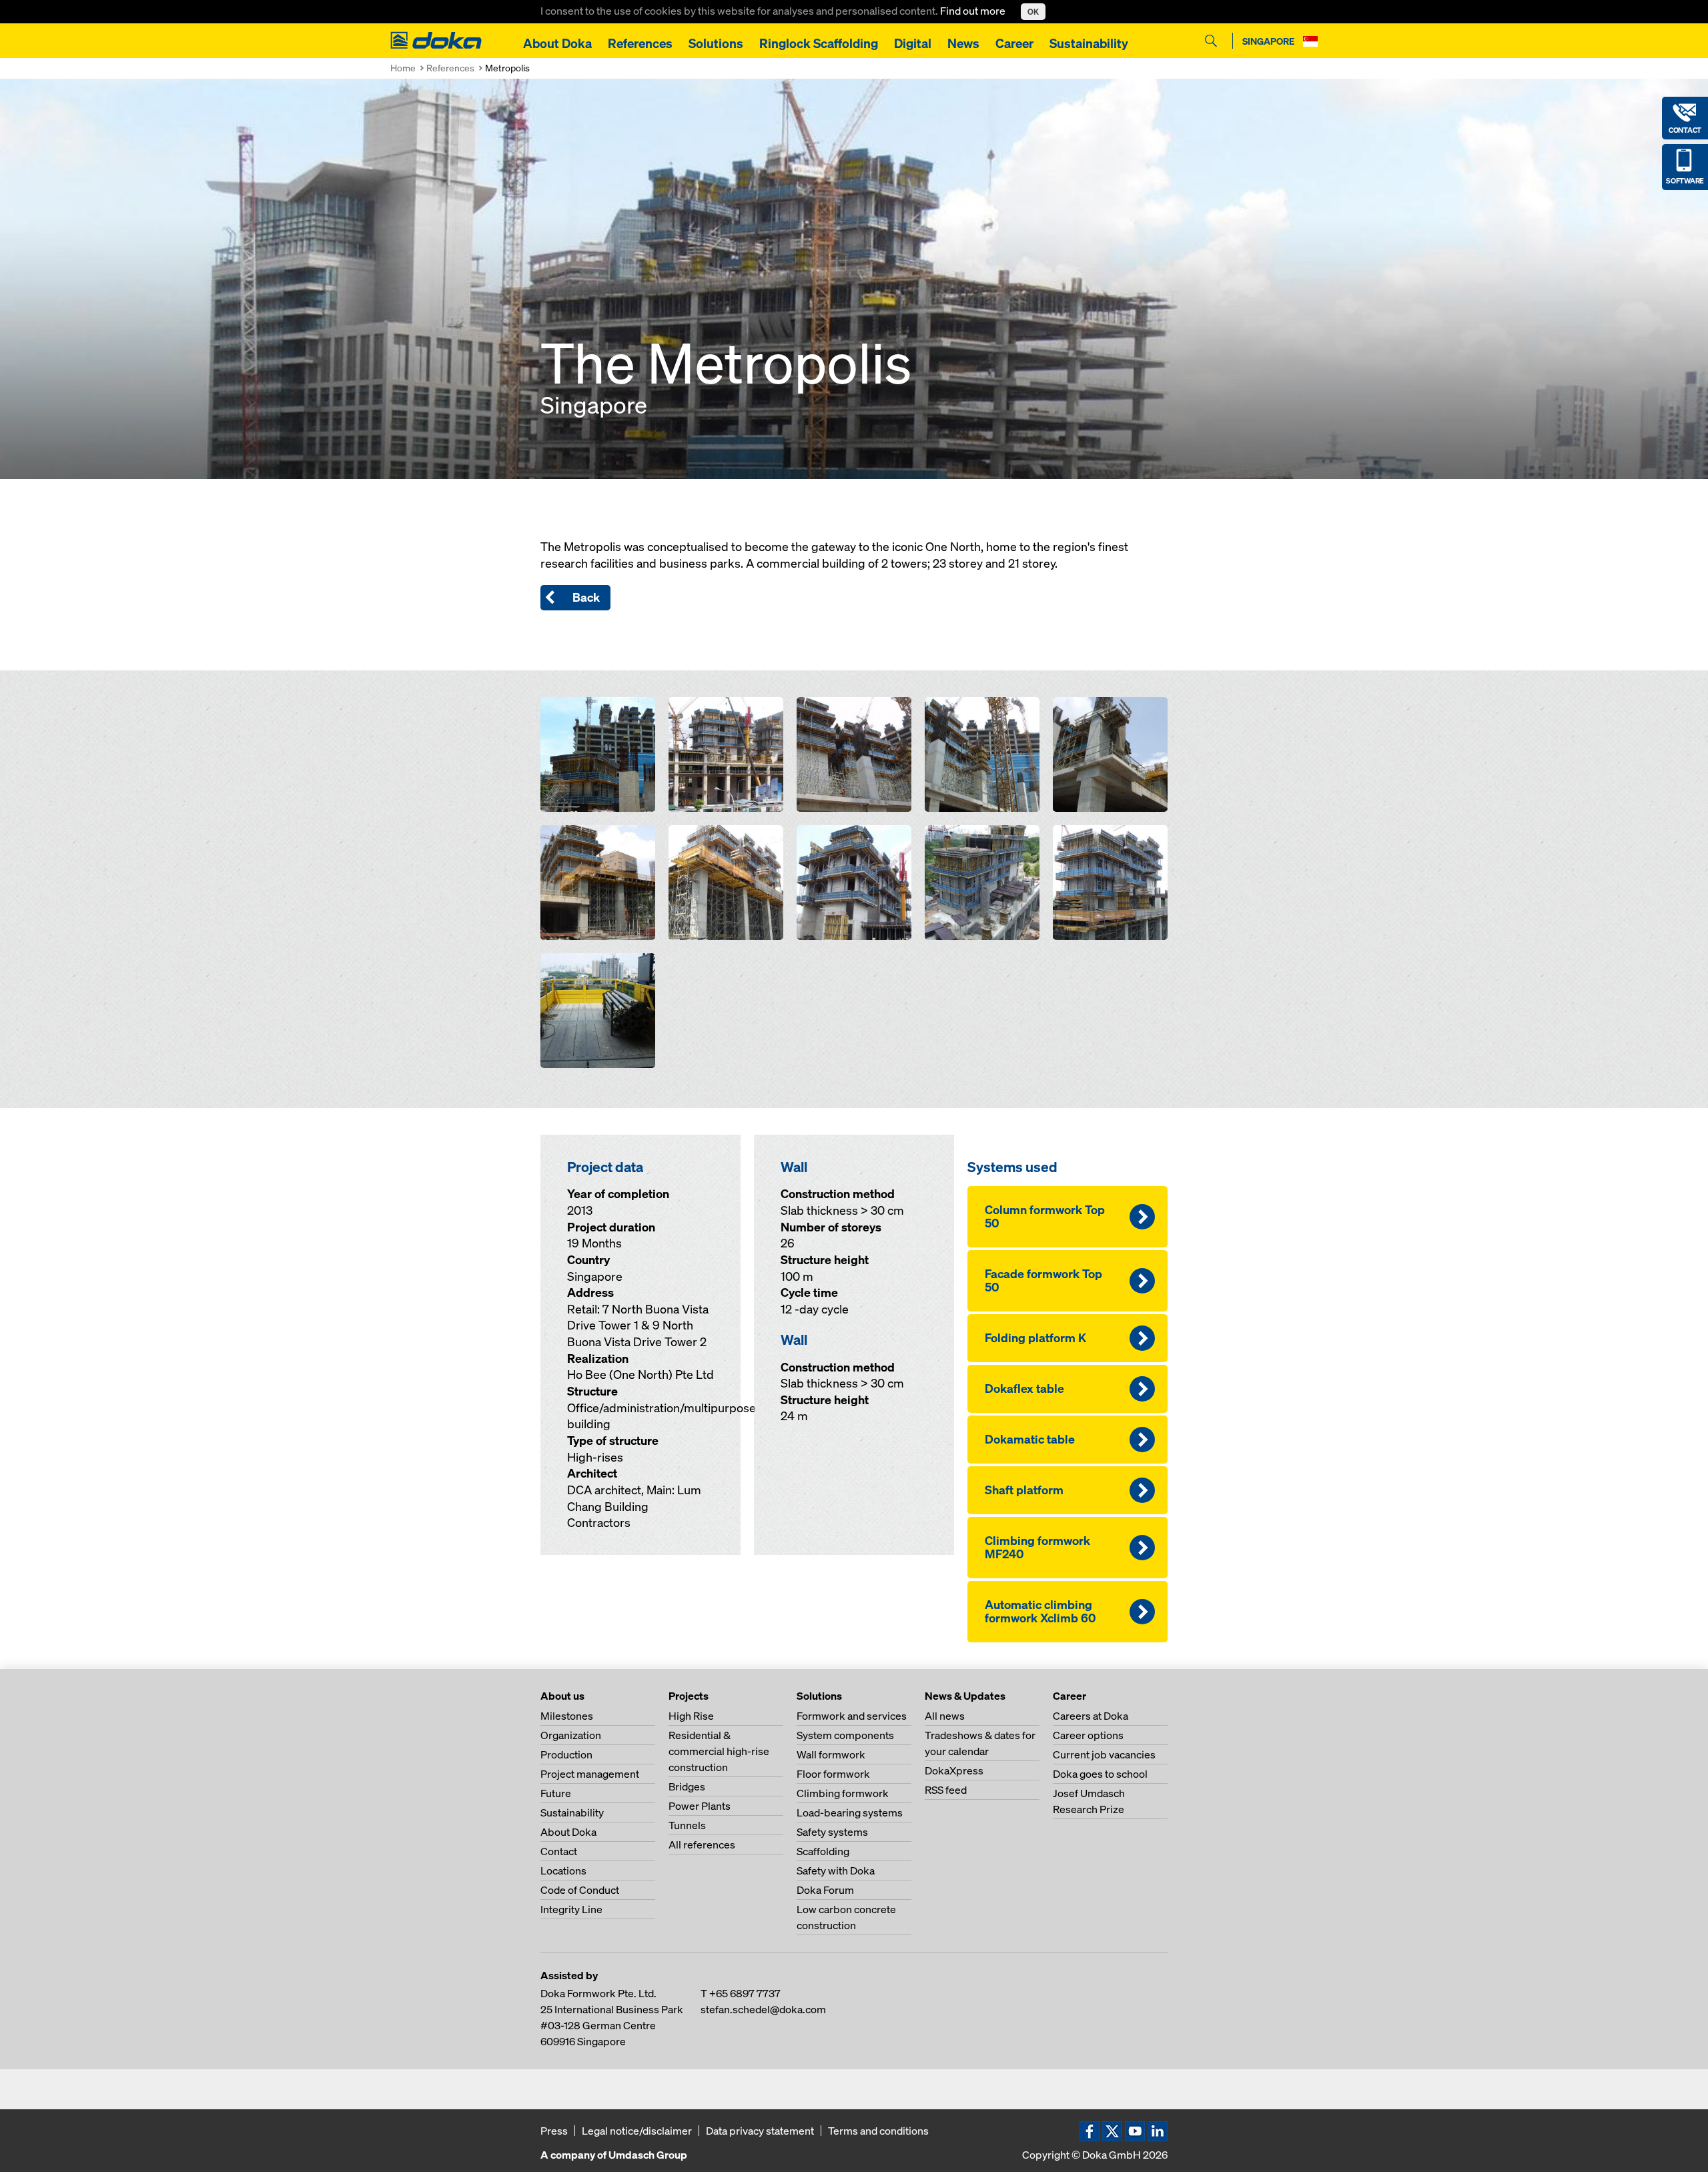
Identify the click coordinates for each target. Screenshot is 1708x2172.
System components (845, 1735)
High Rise (691, 1716)
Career (1014, 43)
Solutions (716, 43)
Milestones (567, 1716)
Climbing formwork (843, 1793)
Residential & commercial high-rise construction (719, 1751)
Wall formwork (831, 1754)
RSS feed (946, 1790)
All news (945, 1716)
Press (554, 2131)
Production (566, 1754)
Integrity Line (571, 1909)
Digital (913, 43)
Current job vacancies (1104, 1754)
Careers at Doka (1091, 1716)
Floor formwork (833, 1774)
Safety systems (832, 1832)
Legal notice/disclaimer (637, 2131)
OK (1033, 12)
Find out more (974, 11)
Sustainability (1089, 43)
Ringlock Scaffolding (819, 43)
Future (556, 1793)
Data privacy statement (760, 2131)
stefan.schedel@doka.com (763, 2009)
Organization (571, 1735)
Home (403, 68)
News (963, 43)
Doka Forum (825, 1890)
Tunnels (687, 1825)
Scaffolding (823, 1851)
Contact (559, 1851)
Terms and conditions (878, 2131)
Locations (563, 1870)
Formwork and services (852, 1716)
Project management (590, 1774)
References (640, 43)
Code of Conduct (580, 1890)
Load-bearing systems (850, 1812)
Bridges (687, 1786)
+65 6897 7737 (745, 1993)
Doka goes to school (1100, 1774)
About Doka (557, 43)
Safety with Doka (836, 1870)
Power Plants (700, 1806)
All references (702, 1844)
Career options (1088, 1735)
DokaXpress (954, 1770)
